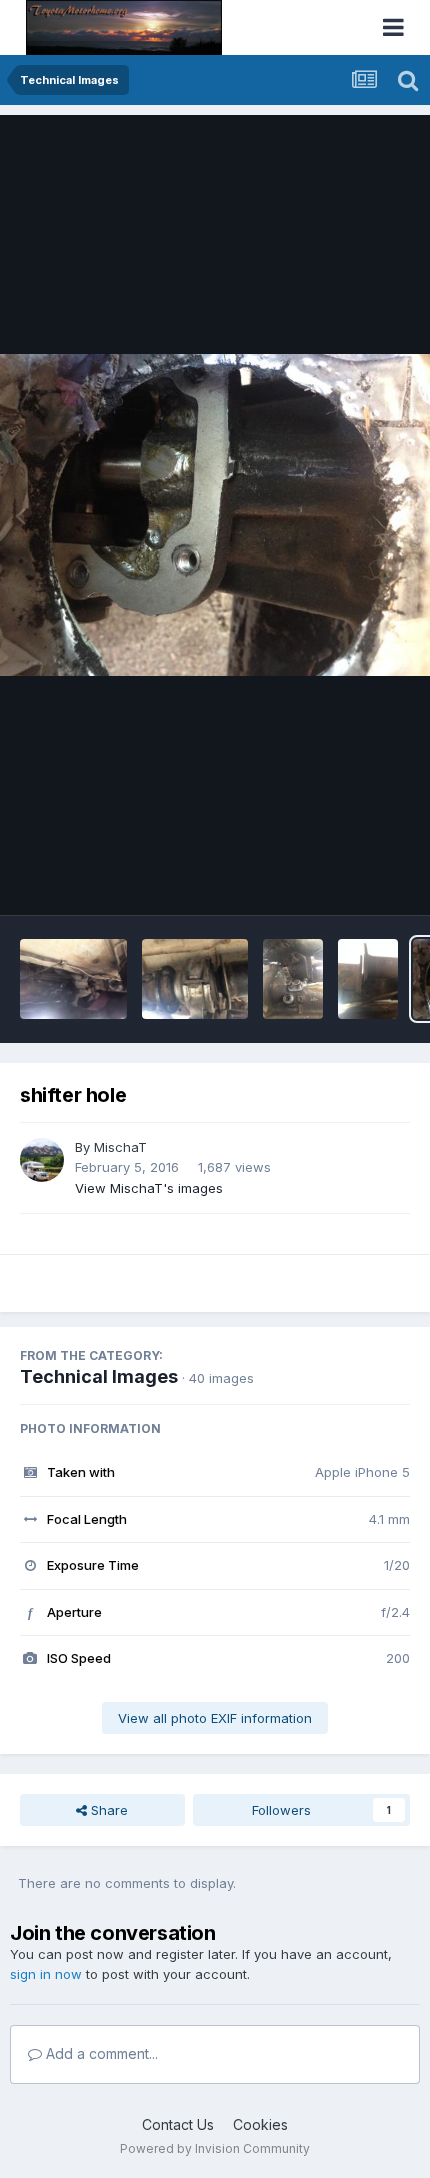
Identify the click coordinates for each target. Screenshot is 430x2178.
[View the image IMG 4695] (73, 979)
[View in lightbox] (215, 515)
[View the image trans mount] (293, 979)
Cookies (260, 2124)
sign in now (46, 1974)
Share (107, 1810)
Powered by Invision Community (215, 2148)
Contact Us (178, 2124)
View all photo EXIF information (215, 1718)
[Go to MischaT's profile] (42, 1160)
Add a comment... (100, 2053)
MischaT (120, 1147)
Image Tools (347, 879)
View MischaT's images (149, 1188)
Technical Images (99, 1376)
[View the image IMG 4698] (368, 979)
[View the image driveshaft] (195, 979)
